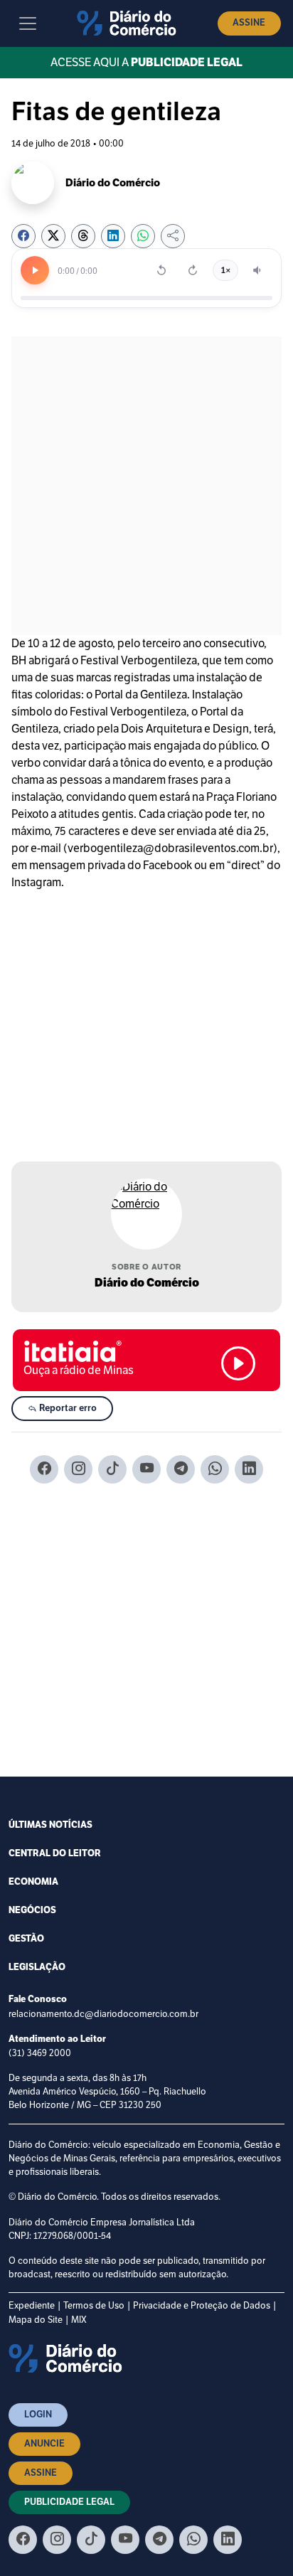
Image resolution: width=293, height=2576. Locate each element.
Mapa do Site (36, 2320)
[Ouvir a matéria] (35, 270)
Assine (249, 23)
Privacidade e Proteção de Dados (202, 2305)
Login (38, 2415)
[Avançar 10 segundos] (193, 270)
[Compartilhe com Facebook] (23, 236)
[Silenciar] (258, 270)
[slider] (146, 298)
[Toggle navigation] (28, 23)
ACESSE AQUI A (146, 62)
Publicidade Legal (69, 2502)
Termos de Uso (94, 2305)
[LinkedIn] (249, 1469)
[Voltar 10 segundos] (161, 270)
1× (225, 270)
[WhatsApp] (215, 1469)
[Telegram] (181, 1469)
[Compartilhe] (173, 236)
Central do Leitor (55, 1853)
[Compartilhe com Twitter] (53, 236)
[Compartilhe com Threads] (83, 236)
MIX (79, 2320)
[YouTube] (146, 1469)
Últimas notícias (50, 1825)
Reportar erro (67, 1408)
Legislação (37, 1967)
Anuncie (44, 2444)
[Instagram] (78, 1469)
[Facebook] (44, 1469)
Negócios (32, 1910)
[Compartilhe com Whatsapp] (143, 236)
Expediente (32, 2305)
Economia (33, 1882)
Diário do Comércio (147, 1283)
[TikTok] (112, 1469)
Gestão (26, 1939)
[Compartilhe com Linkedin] (113, 236)
